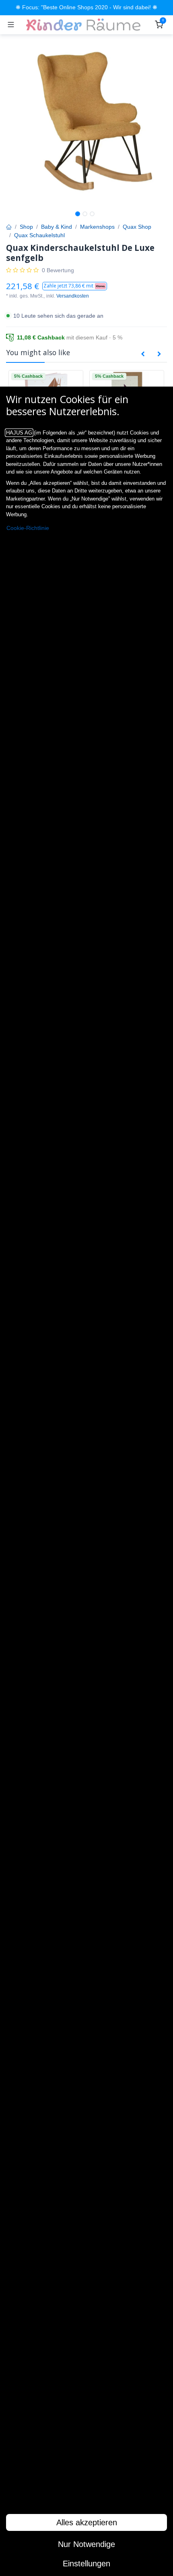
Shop (26, 227)
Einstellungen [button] (86, 2564)
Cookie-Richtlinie (28, 528)
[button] (75, 286)
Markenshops (97, 227)
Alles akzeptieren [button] (87, 2522)
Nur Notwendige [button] (86, 2544)
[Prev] (143, 354)
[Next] (159, 354)
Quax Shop (137, 227)
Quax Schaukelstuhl (39, 235)
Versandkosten (73, 296)
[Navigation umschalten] (11, 25)
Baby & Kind (57, 227)
